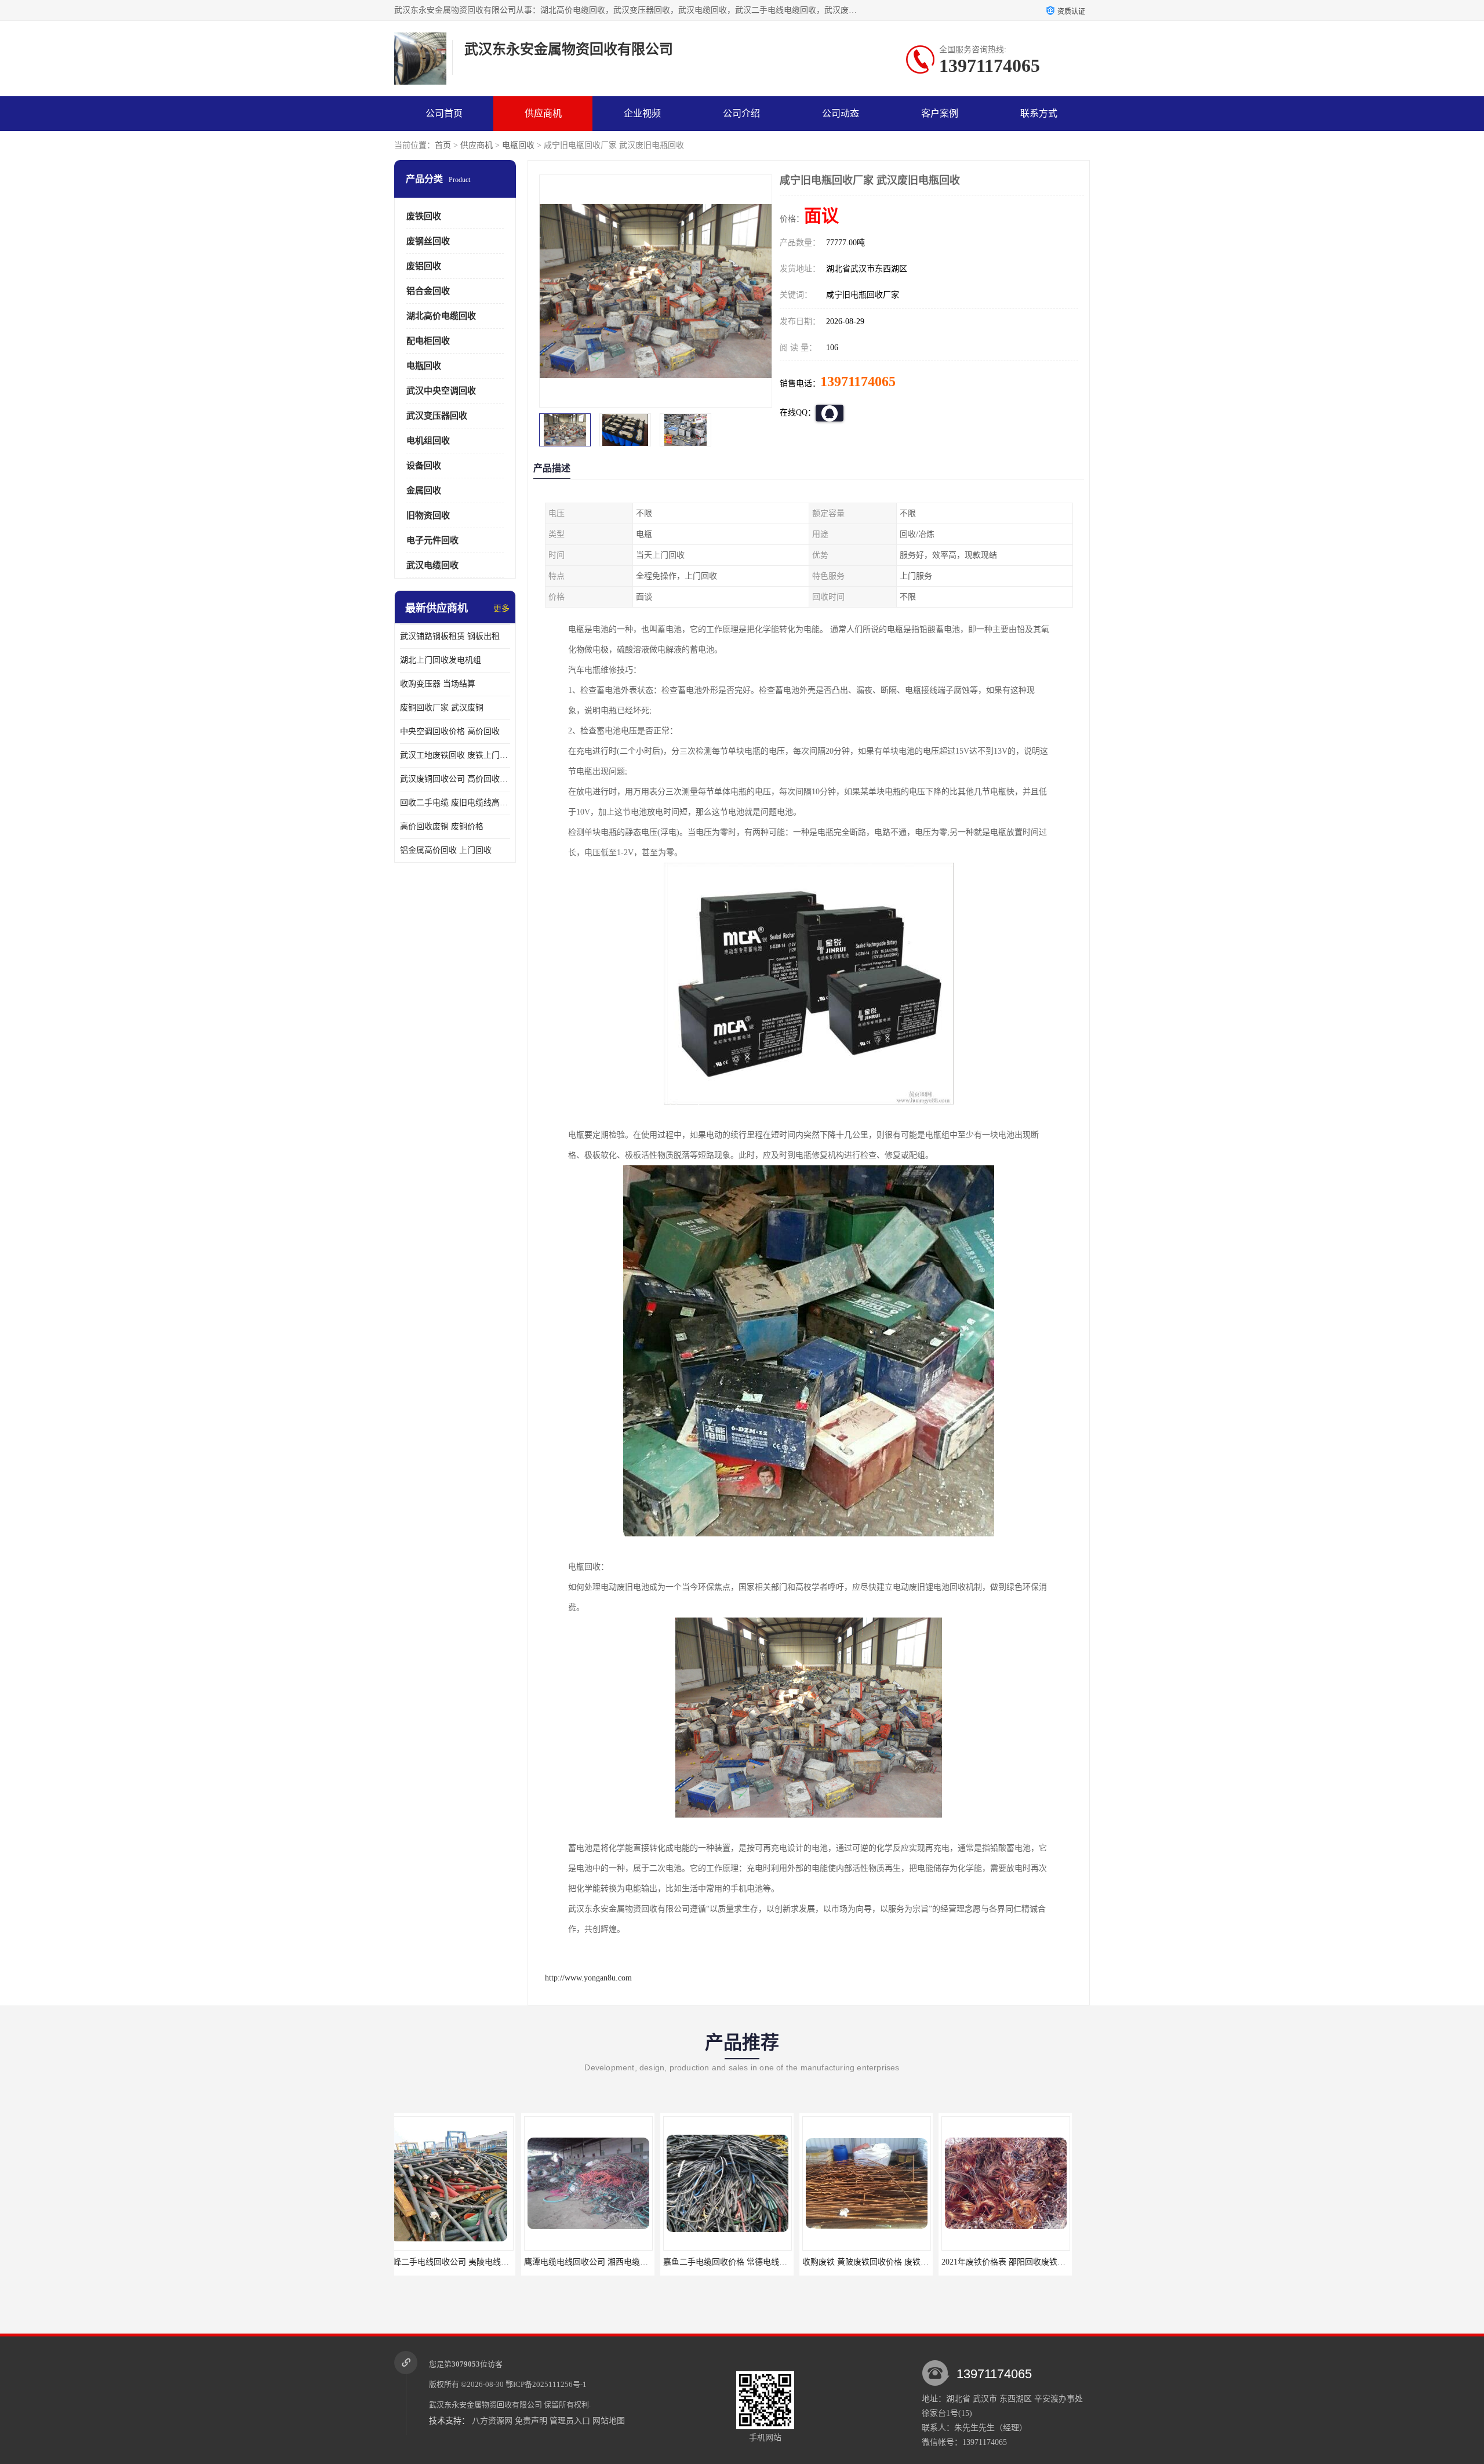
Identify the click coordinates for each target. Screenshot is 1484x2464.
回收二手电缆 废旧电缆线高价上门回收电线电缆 (455, 803)
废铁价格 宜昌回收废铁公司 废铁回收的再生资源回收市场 (1057, 2262)
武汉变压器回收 (437, 416)
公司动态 (841, 113)
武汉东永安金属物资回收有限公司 (485, 2405)
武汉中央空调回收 (441, 391)
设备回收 (424, 466)
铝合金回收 (428, 291)
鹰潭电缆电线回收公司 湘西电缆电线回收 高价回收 (489, 2262)
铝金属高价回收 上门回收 (446, 850)
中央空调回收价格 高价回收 (450, 731)
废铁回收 (424, 216)
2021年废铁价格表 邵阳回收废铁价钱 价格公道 (898, 2262)
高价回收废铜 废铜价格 (442, 826)
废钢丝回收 (428, 241)
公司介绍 (741, 113)
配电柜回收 (428, 341)
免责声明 (531, 2421)
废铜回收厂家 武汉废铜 (442, 708)
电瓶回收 (518, 145)
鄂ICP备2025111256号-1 (546, 2384)
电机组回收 (428, 441)
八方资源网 (492, 2421)
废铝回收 (424, 266)
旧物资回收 (428, 515)
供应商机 (543, 113)
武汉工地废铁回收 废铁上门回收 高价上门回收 (455, 755)
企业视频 (642, 113)
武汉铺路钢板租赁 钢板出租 (450, 636)
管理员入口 (570, 2421)
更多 (501, 608)
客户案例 (940, 113)
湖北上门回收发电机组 (441, 660)
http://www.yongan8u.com (588, 1978)
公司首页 (444, 113)
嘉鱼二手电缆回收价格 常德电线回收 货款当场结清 (628, 2262)
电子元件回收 (432, 540)
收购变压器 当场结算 (438, 684)
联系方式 (1039, 113)
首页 (443, 145)
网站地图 (609, 2421)
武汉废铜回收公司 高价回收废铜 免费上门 (455, 779)
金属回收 (424, 490)
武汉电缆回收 (432, 565)
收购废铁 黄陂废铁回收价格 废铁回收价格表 (755, 2262)
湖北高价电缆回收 (441, 316)
